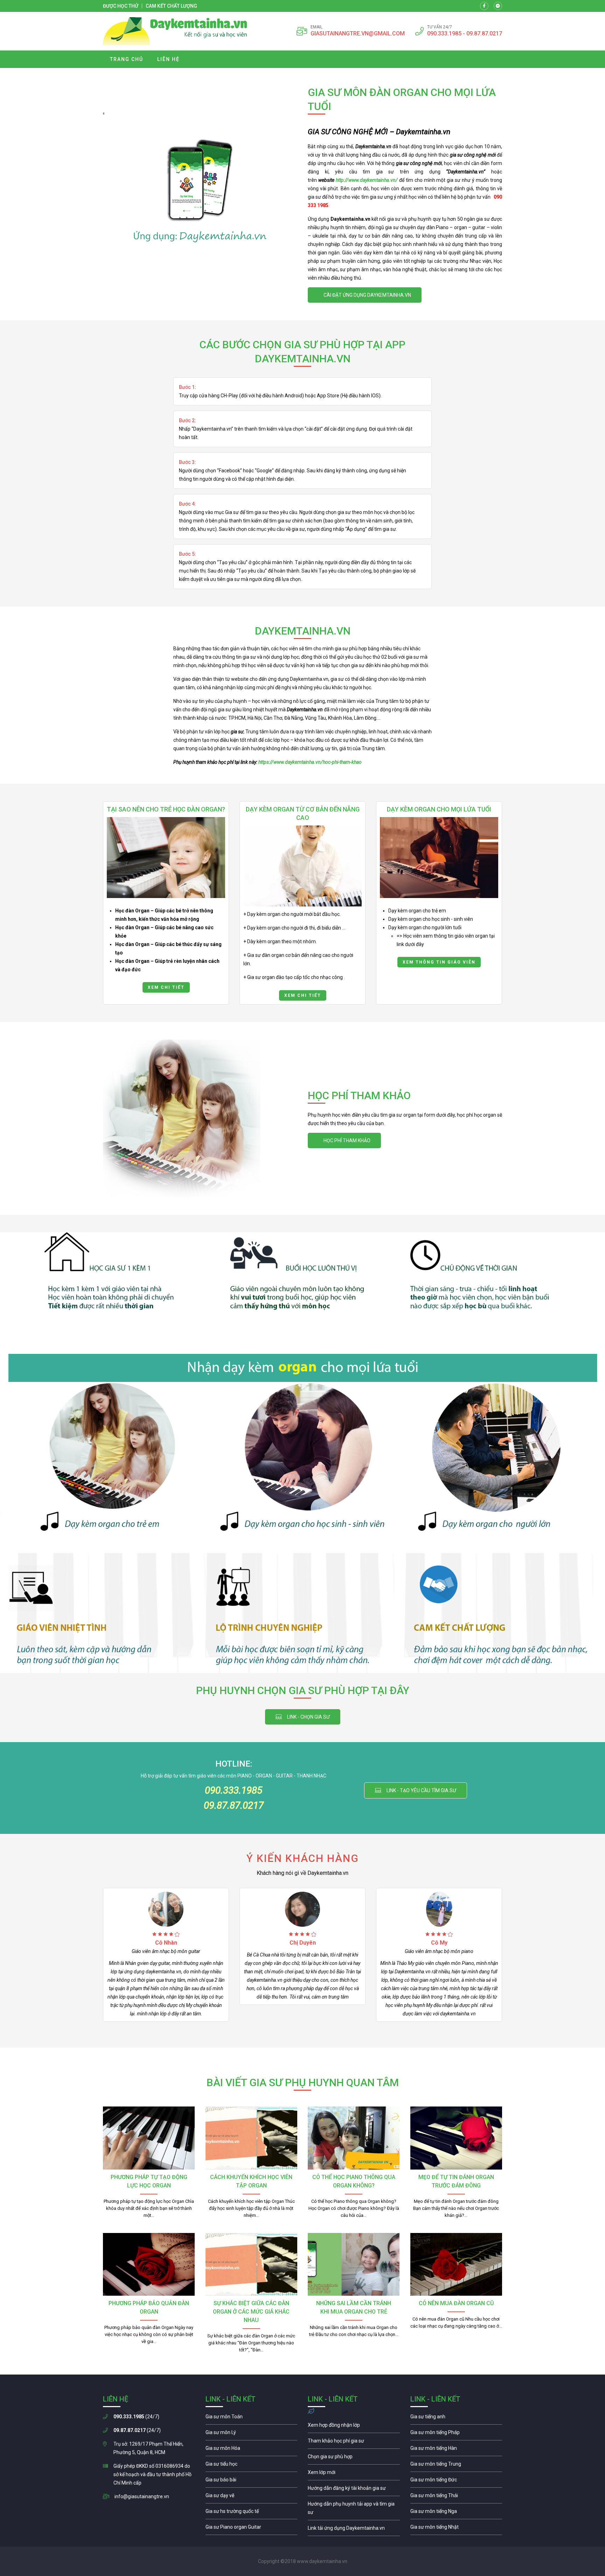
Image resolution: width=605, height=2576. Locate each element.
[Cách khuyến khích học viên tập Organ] (252, 2138)
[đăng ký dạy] (175, 31)
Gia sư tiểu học (252, 2466)
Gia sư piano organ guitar (252, 2529)
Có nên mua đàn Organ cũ (456, 2303)
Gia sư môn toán (252, 2418)
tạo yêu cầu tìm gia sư (416, 1790)
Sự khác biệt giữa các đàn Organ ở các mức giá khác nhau (251, 2312)
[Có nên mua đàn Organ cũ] (456, 2265)
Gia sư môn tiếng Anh (456, 2418)
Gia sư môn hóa (252, 2450)
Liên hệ (168, 59)
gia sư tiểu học (166, 903)
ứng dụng (365, 295)
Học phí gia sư (354, 2443)
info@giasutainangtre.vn (142, 2496)
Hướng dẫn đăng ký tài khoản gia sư (354, 2490)
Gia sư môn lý (252, 2434)
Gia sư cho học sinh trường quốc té (252, 2513)
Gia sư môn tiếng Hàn (456, 2450)
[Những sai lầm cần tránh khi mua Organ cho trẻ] (354, 2265)
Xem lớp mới (354, 2474)
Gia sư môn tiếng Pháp (456, 2434)
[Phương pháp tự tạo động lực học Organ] (149, 2138)
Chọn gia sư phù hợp (354, 2458)
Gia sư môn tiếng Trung (456, 2466)
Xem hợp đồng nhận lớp (354, 2427)
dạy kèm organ (302, 903)
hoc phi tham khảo (344, 1140)
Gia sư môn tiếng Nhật (456, 2529)
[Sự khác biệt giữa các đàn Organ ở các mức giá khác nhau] (252, 2265)
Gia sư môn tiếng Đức (456, 2481)
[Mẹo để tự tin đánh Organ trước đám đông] (456, 2138)
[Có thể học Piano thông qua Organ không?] (354, 2138)
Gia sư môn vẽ (252, 2497)
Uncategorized (302, 1691)
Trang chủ (127, 59)
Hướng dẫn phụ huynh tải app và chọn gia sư (354, 2510)
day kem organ (439, 903)
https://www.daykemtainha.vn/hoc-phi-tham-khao (310, 762)
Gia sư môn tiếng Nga (354, 2530)
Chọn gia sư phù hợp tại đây (303, 1717)
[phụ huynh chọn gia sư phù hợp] (302, 1293)
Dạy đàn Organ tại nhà (302, 2083)
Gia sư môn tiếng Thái (456, 2497)
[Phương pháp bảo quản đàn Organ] (149, 2265)
